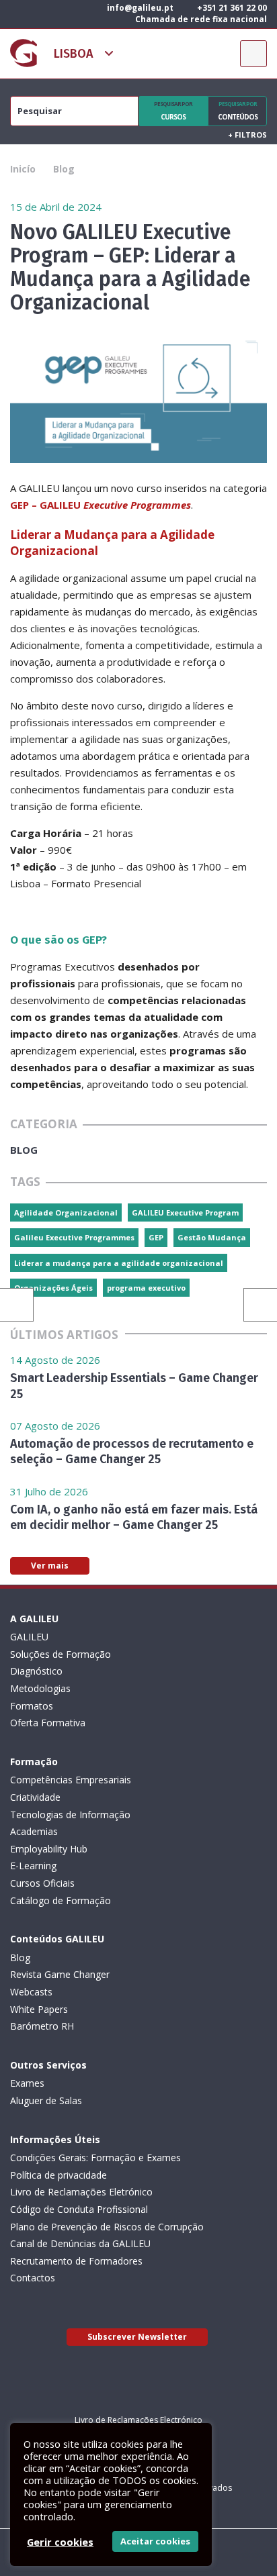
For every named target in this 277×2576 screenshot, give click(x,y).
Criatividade (35, 1797)
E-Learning (33, 1866)
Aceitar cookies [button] (155, 2541)
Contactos (33, 2278)
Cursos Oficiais (42, 1883)
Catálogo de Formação (61, 1900)
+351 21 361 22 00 (231, 8)
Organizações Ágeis (53, 1288)
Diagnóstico (36, 1671)
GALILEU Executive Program (185, 1212)
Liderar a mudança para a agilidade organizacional (119, 1263)
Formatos (32, 1706)
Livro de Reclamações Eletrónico (81, 2192)
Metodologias (40, 1688)
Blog (64, 169)
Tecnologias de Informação (70, 1815)
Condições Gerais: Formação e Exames (95, 2158)
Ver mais (50, 1566)
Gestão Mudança (212, 1237)
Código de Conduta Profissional (79, 2209)
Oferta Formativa (48, 1723)
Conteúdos (238, 111)
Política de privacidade (58, 2175)
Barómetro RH (42, 2026)
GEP (156, 1237)
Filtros (247, 135)
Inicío (23, 169)
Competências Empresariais (71, 1780)
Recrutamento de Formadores (76, 2261)
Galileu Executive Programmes (74, 1237)
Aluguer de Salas (46, 2100)
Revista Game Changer (60, 1974)
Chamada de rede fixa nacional (200, 19)
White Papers (39, 2009)
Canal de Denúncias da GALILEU (80, 2243)
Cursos (173, 111)
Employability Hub (49, 1849)
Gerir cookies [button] (60, 2542)
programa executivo (146, 1288)
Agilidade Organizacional (66, 1212)
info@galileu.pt (139, 8)
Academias (34, 1831)
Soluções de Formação (61, 1654)
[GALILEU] (24, 53)
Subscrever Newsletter (137, 2337)
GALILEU (29, 1637)
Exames (27, 2083)
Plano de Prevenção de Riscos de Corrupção (107, 2227)
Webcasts (31, 1992)
